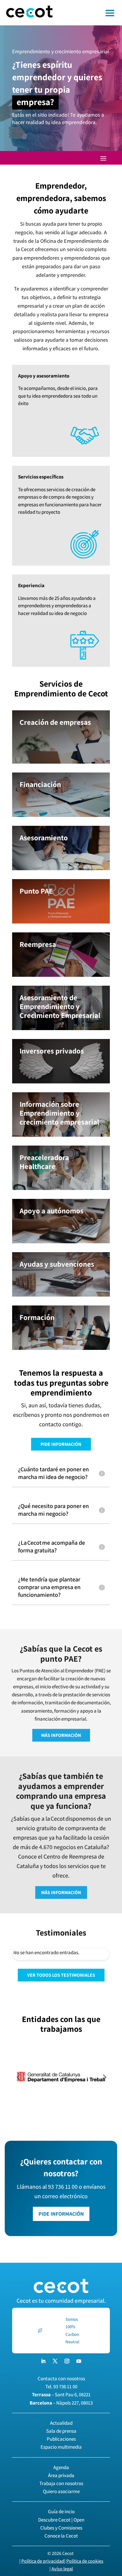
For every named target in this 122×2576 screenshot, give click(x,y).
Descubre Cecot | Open (61, 2520)
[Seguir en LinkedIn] (43, 2361)
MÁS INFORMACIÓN (61, 1735)
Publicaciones (61, 2439)
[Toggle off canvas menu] (90, 13)
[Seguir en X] (55, 2361)
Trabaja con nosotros (61, 2483)
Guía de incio (61, 2511)
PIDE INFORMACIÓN (61, 1444)
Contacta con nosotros (61, 2379)
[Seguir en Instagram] (67, 2361)
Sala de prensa (61, 2431)
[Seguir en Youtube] (79, 2361)
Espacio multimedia (61, 2447)
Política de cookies (85, 2561)
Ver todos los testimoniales (61, 1975)
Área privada (61, 2475)
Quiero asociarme (61, 2491)
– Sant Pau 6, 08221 (61, 2394)
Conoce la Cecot (61, 2536)
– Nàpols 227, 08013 (61, 2403)
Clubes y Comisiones (61, 2528)
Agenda (61, 2467)
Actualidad (61, 2423)
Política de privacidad (43, 2561)
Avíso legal (62, 2569)
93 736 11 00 (65, 2387)
